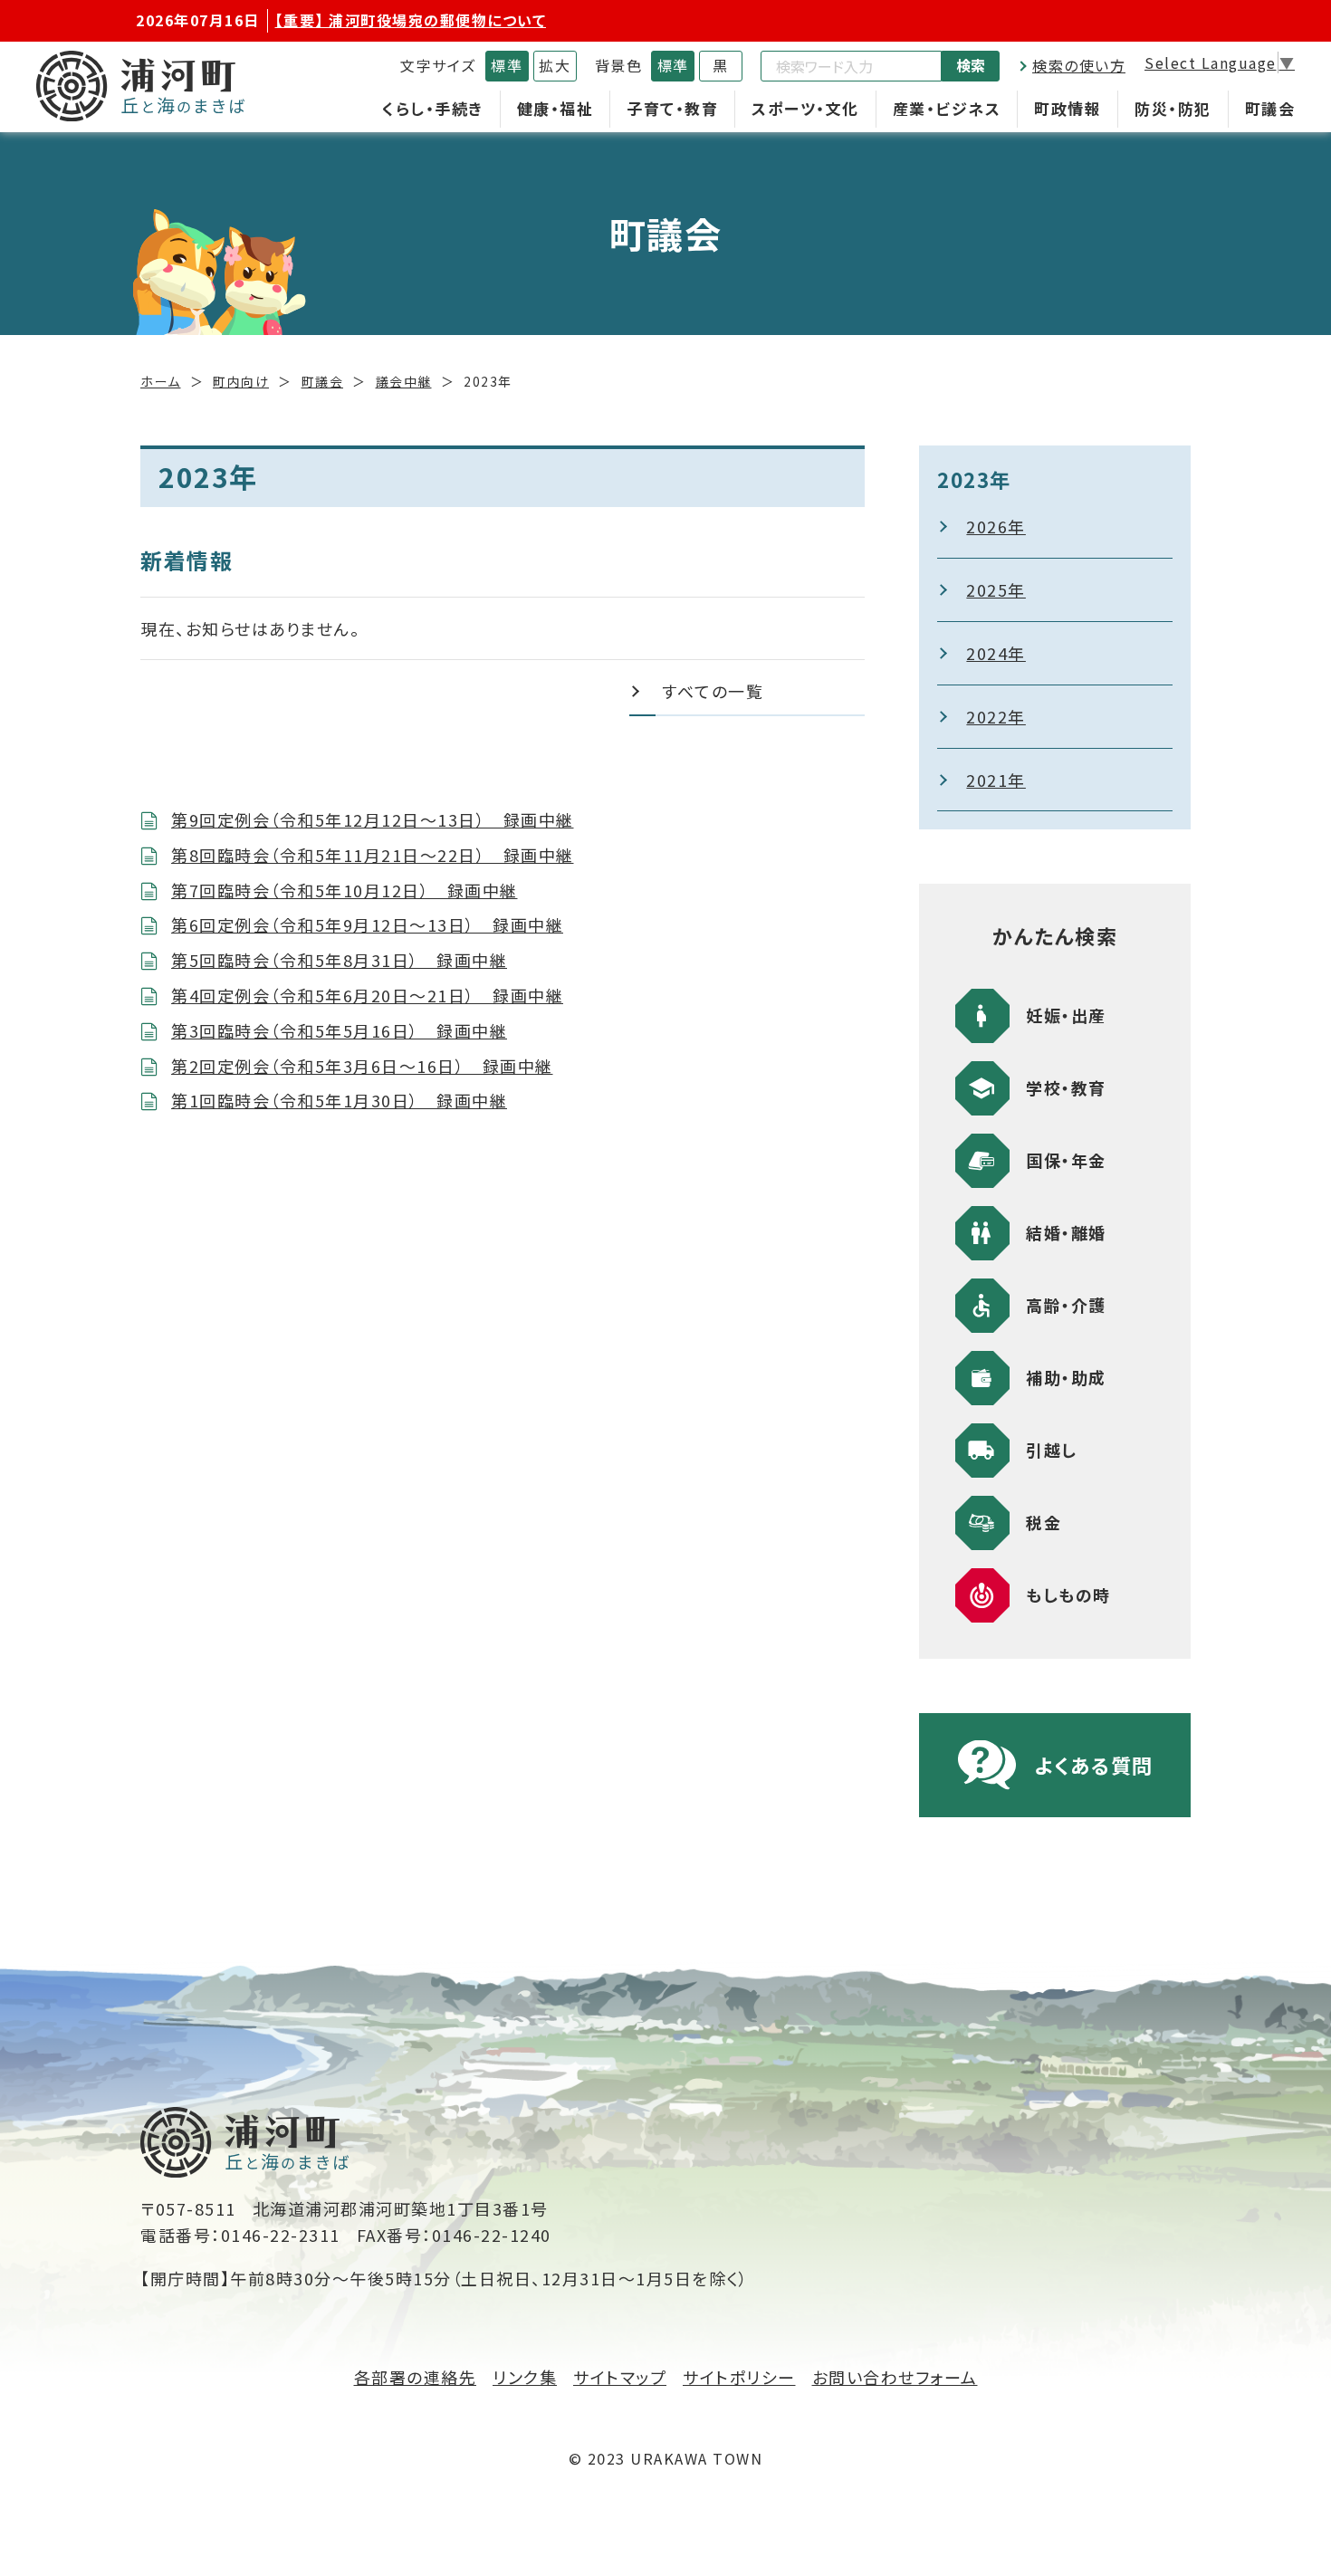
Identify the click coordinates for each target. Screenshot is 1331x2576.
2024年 (996, 653)
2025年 (996, 589)
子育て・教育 (672, 108)
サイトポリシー (739, 2377)
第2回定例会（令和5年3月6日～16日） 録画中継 (362, 1066)
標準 (507, 65)
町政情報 (1068, 108)
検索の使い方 (1079, 65)
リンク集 (525, 2377)
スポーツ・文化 (805, 108)
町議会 (1270, 108)
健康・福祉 (555, 108)
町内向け (241, 381)
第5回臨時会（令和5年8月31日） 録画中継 (339, 960)
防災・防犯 (1173, 108)
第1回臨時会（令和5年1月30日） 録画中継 (339, 1100)
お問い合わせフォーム (895, 2377)
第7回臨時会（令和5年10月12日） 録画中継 (345, 890)
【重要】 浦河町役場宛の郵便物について (411, 20)
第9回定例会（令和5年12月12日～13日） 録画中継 (373, 819)
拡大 (555, 65)
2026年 (996, 526)
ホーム (161, 381)
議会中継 (404, 381)
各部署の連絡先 (416, 2377)
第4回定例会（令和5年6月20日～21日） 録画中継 (367, 995)
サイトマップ (620, 2377)
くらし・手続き (433, 108)
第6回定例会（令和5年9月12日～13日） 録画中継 (367, 924)
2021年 (996, 780)
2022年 (996, 716)
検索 (971, 65)
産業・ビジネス (947, 108)
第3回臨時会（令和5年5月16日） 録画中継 (339, 1030)
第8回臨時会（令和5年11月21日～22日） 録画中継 (373, 855)
